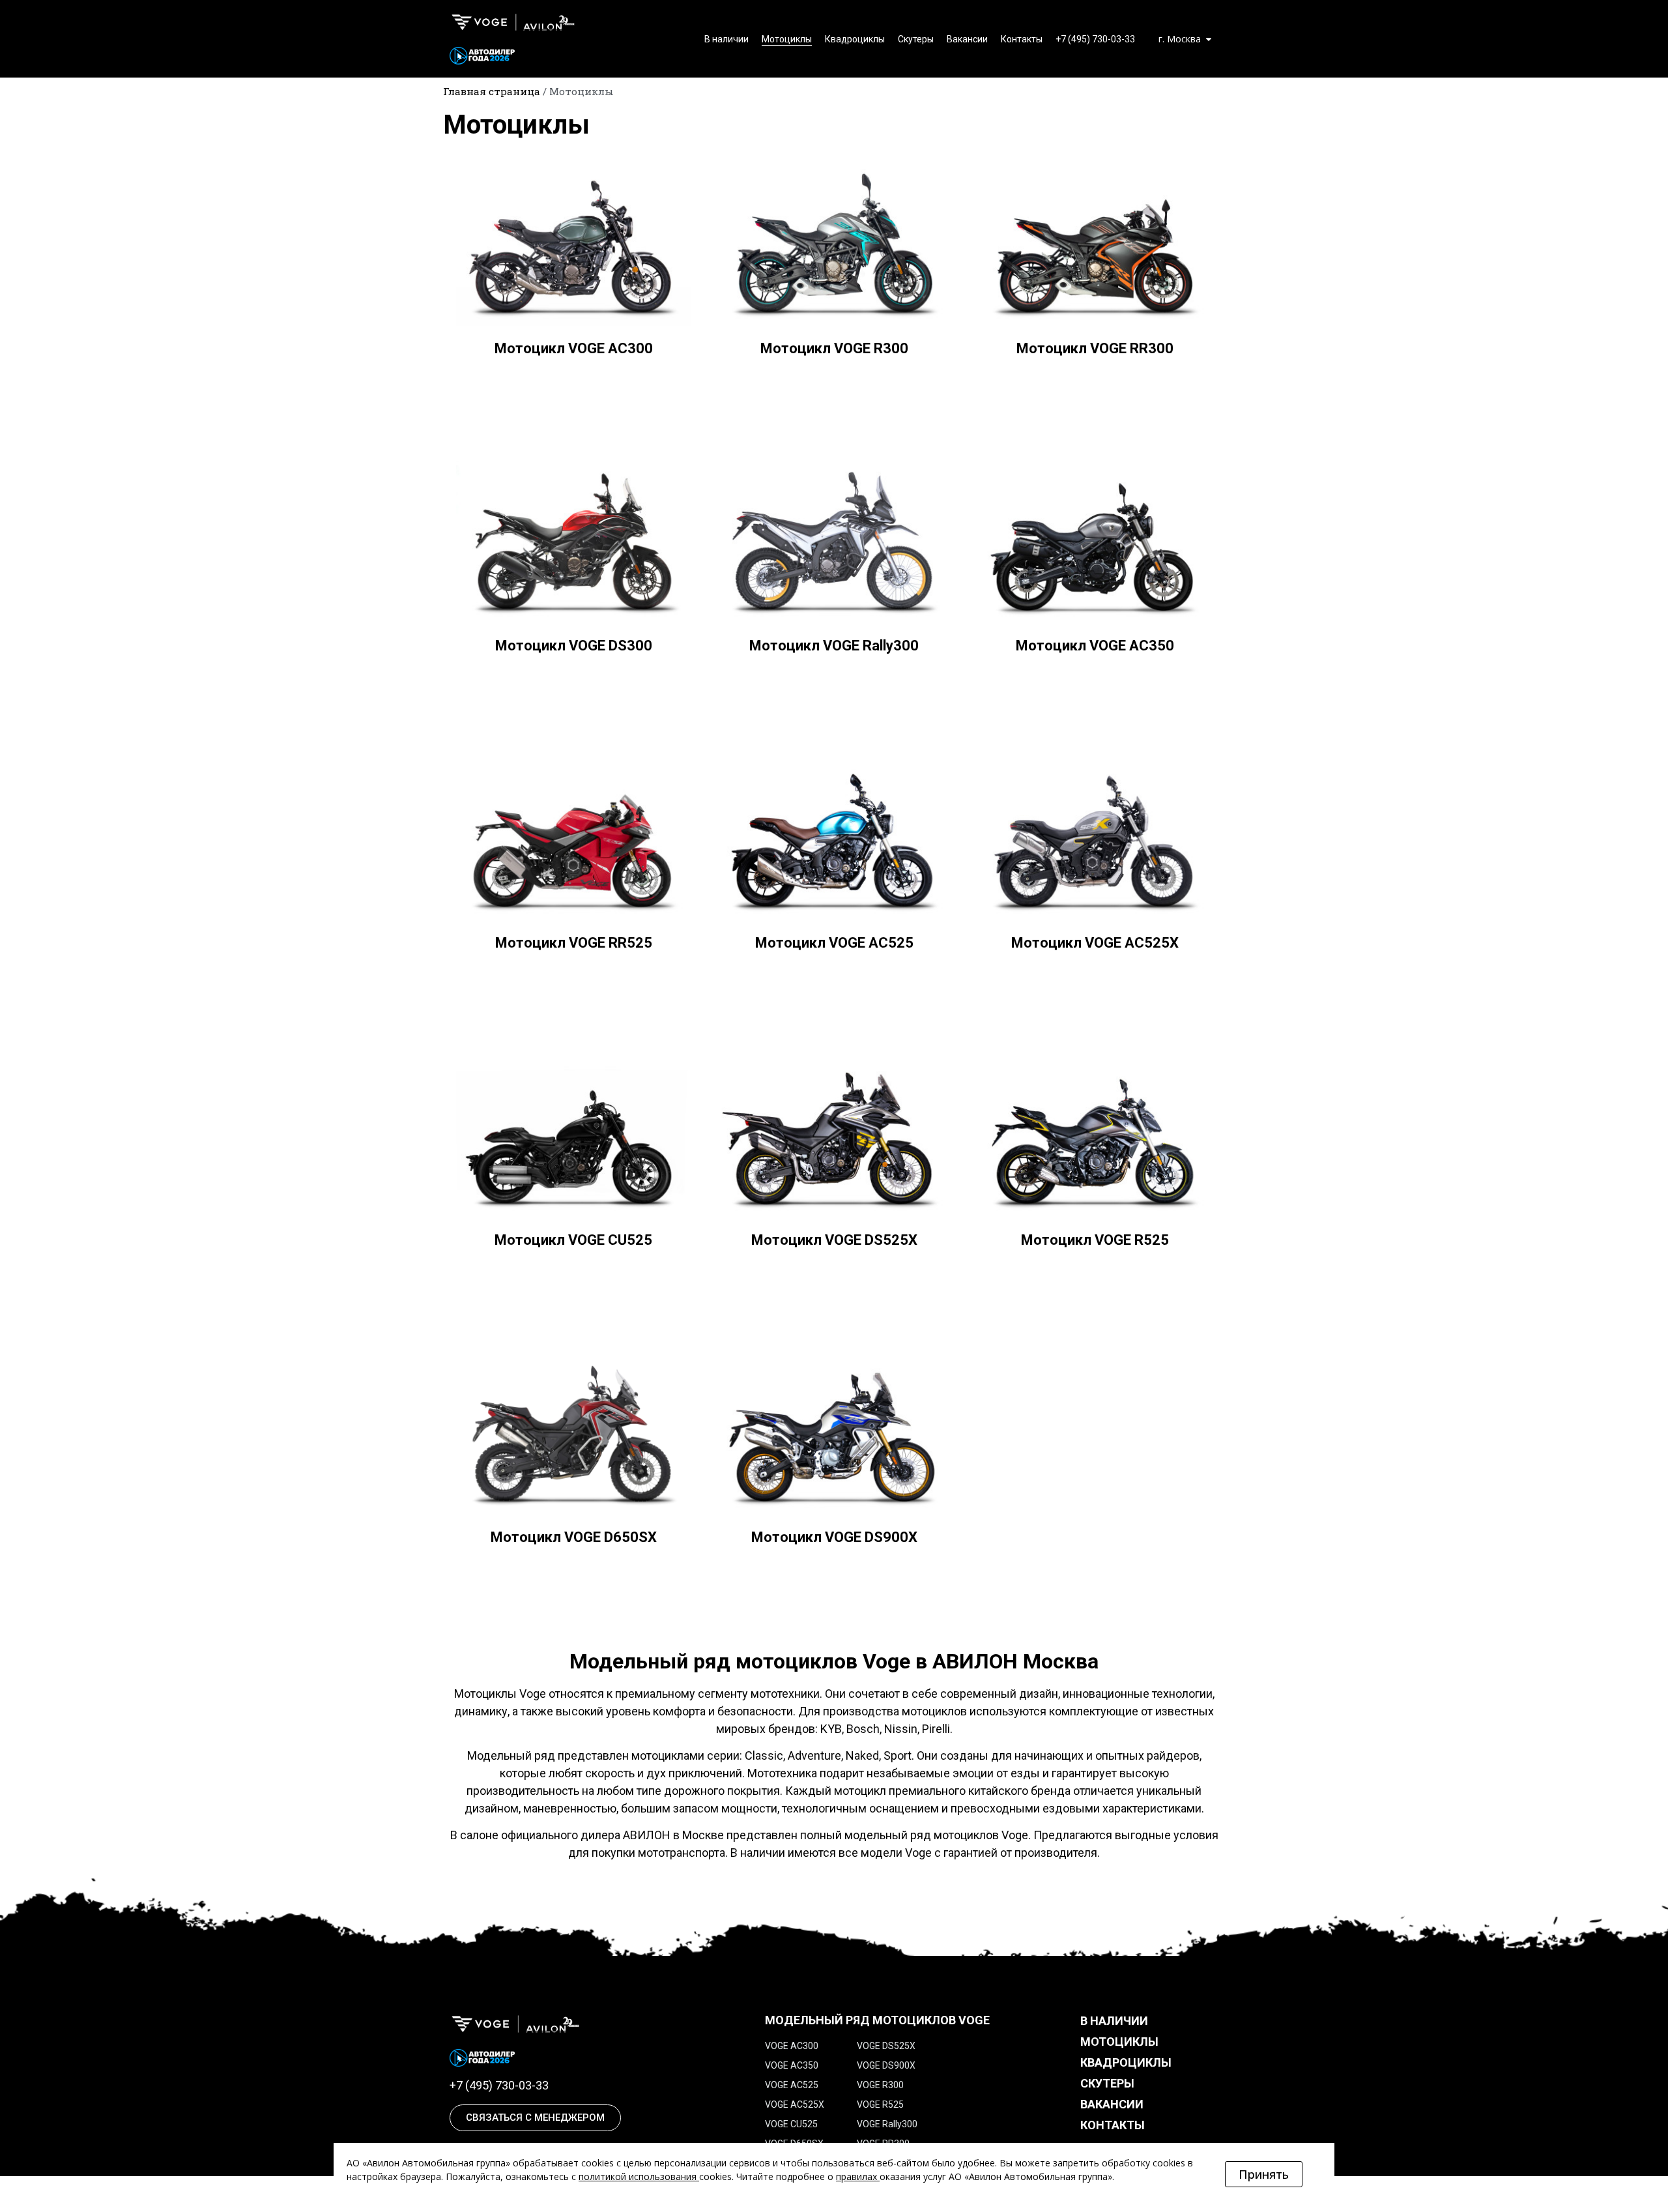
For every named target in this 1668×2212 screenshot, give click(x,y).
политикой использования (638, 2176)
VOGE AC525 (792, 2085)
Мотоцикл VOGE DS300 (574, 646)
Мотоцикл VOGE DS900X (834, 1537)
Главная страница (492, 91)
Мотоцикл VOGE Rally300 (834, 646)
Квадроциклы (855, 39)
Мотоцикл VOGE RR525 (574, 943)
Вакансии (967, 39)
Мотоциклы (787, 39)
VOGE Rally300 (887, 2124)
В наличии (726, 39)
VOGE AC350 (792, 2065)
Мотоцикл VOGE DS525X (834, 1240)
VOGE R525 (880, 2104)
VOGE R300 (880, 2085)
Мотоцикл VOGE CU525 (573, 1240)
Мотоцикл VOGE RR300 (1095, 348)
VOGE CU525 (791, 2124)
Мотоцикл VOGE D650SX (574, 1537)
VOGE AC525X (795, 2104)
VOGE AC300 (792, 2046)
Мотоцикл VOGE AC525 (834, 943)
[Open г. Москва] (1209, 39)
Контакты (1022, 39)
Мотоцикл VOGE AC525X (1095, 943)
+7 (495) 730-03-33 (1095, 39)
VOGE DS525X (886, 2046)
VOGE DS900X (886, 2065)
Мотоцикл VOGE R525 (1095, 1240)
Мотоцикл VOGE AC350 (1095, 646)
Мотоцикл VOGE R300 (834, 348)
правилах (856, 2176)
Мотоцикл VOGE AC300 (574, 348)
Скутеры (916, 39)
